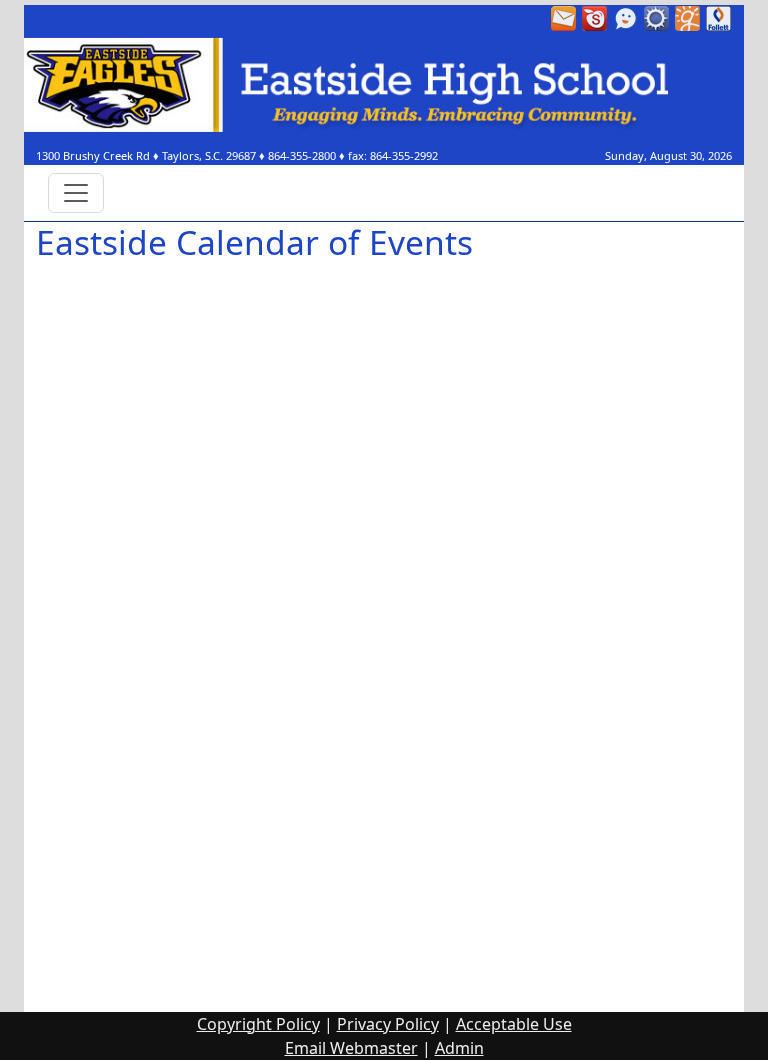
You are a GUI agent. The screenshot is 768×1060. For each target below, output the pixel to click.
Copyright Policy (258, 1024)
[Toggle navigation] (76, 193)
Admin (459, 1048)
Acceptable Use (514, 1024)
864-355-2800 (302, 155)
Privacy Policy (388, 1024)
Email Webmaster (351, 1048)
